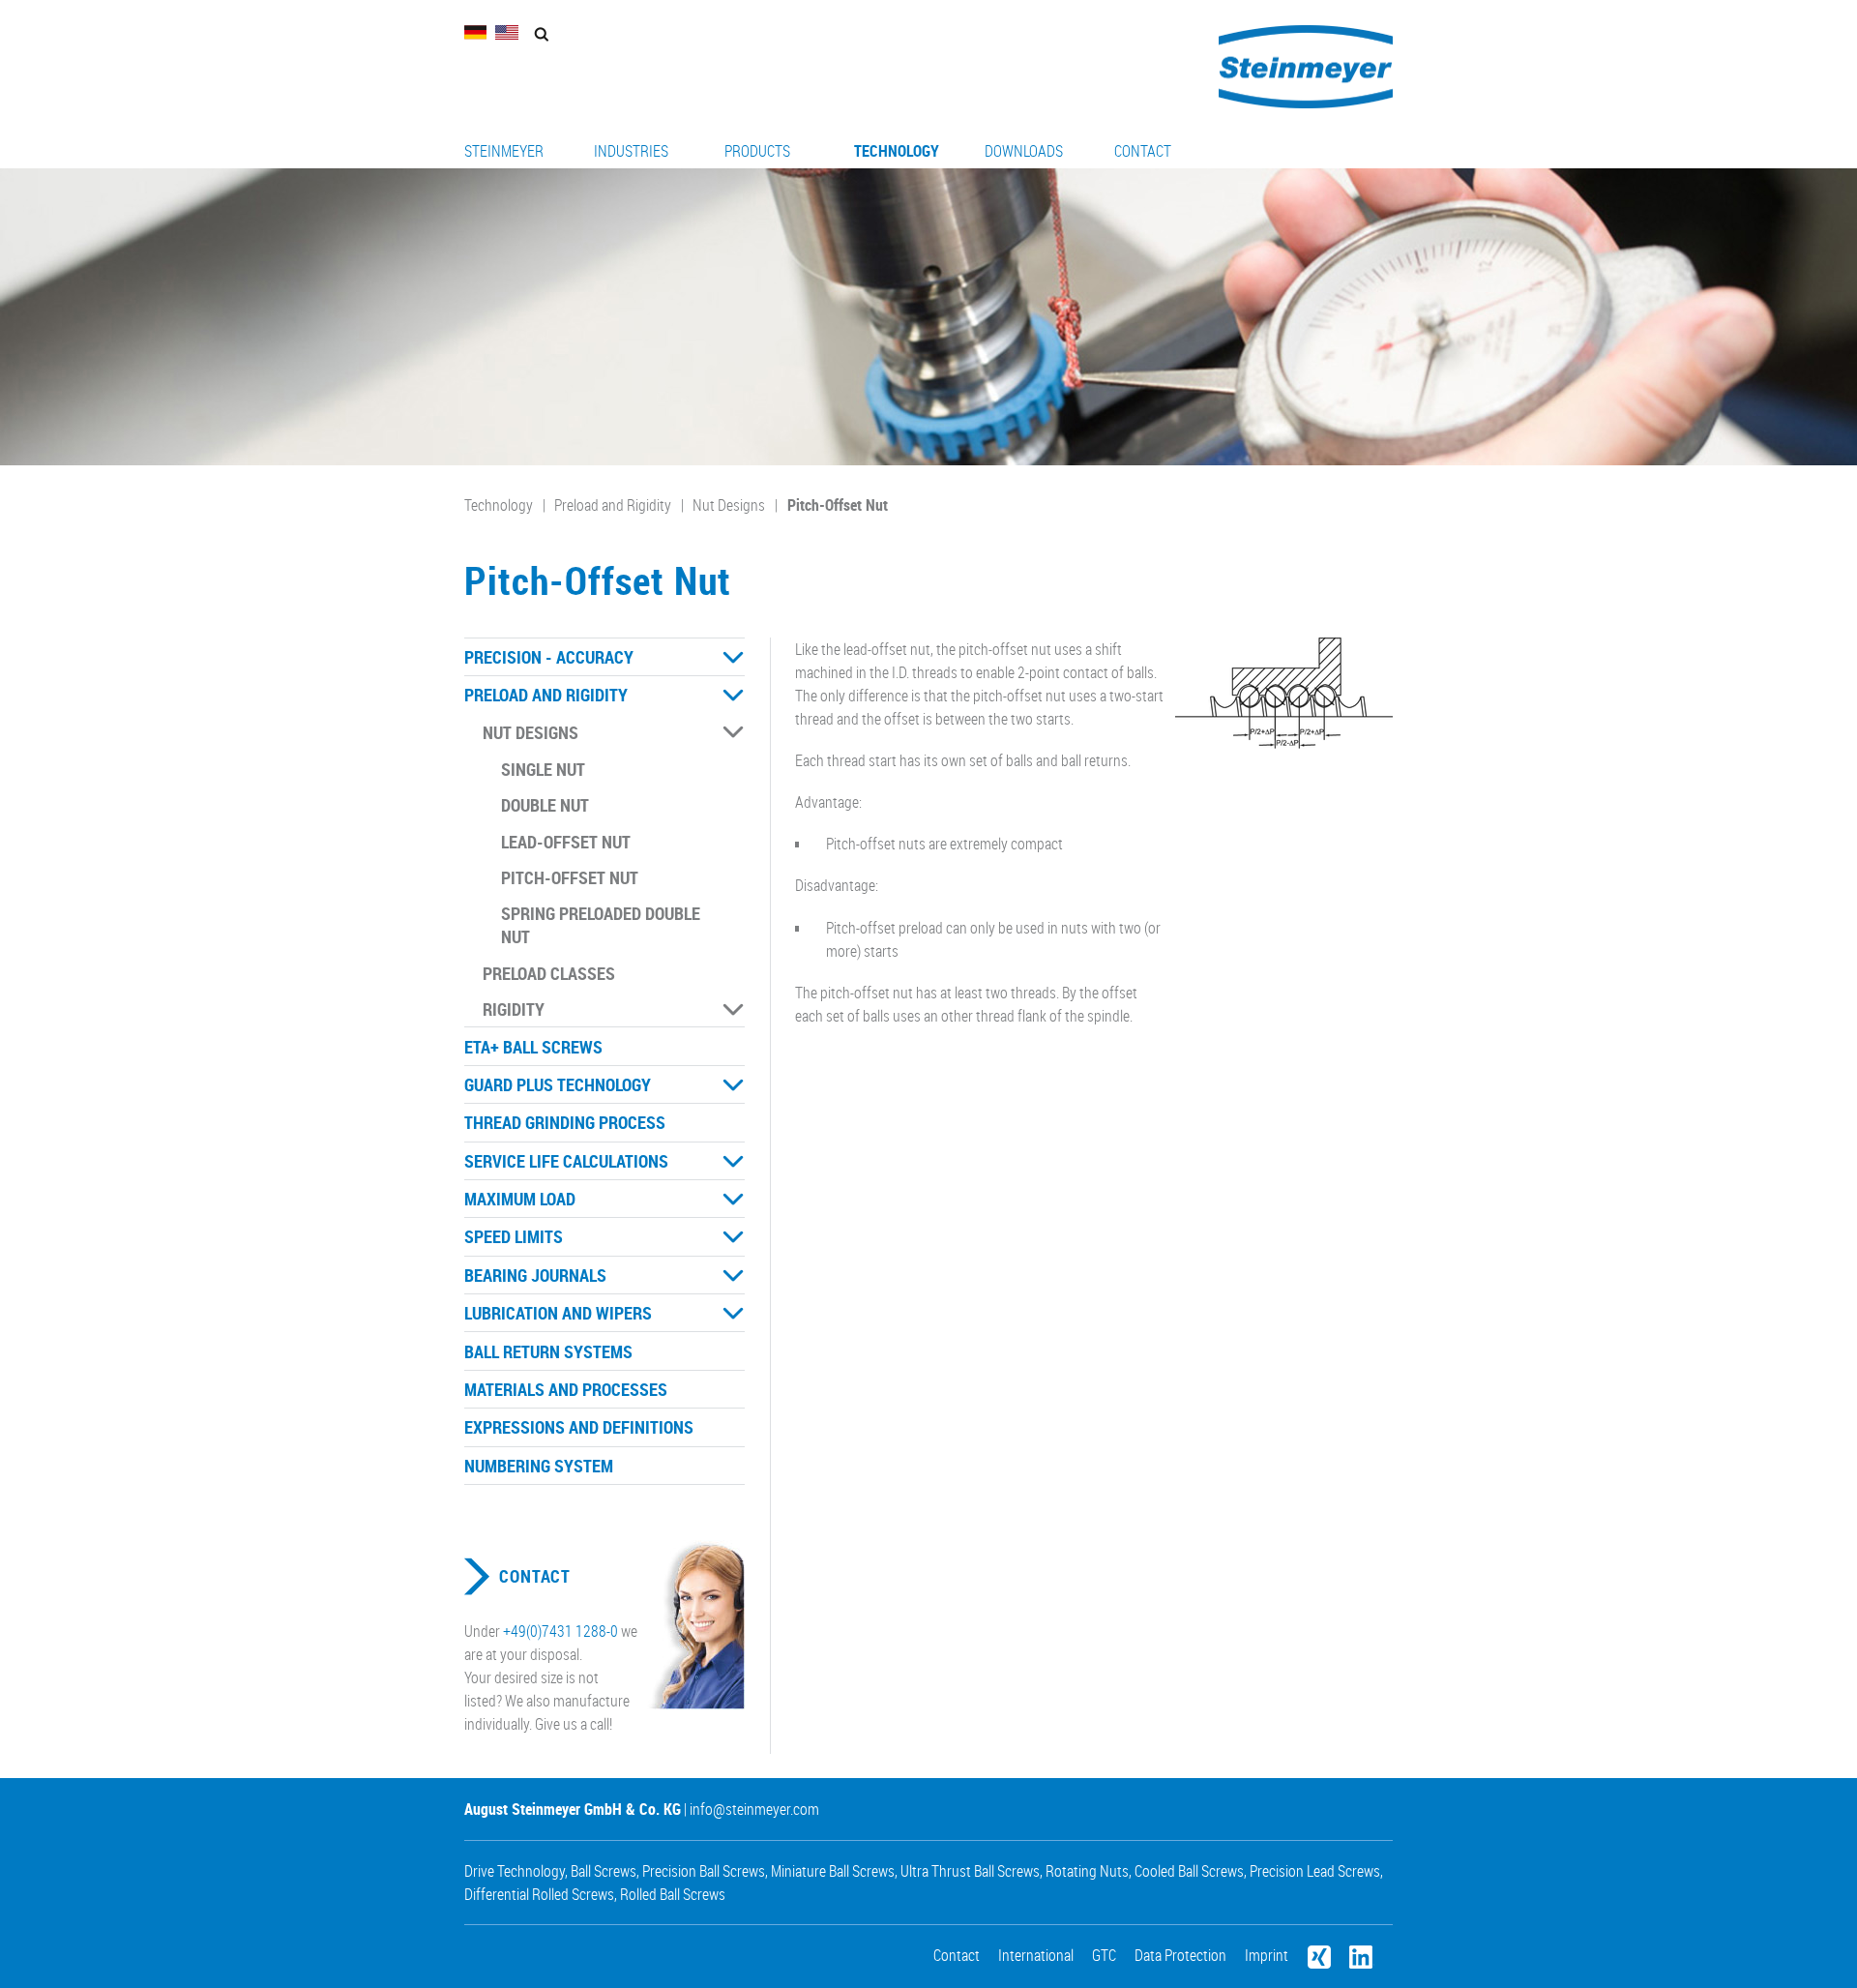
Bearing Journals (535, 1275)
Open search (541, 34)
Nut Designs (729, 505)
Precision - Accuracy (549, 657)
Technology (897, 151)
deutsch (476, 32)
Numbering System (539, 1466)
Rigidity (514, 1009)
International (1036, 1955)
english (507, 32)
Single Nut (543, 769)
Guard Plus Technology (558, 1084)
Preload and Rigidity (613, 505)
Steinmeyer (504, 151)
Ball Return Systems (548, 1351)
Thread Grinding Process (565, 1122)
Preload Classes (549, 973)
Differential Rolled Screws (539, 1894)
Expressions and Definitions (579, 1427)
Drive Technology (515, 1871)
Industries (631, 151)
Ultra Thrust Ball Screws (970, 1871)
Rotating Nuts (1087, 1871)
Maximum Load (520, 1199)
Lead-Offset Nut (566, 842)
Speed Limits (514, 1236)
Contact (1143, 151)
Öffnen (733, 658)
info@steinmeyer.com (754, 1809)
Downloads (1024, 151)
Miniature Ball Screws (833, 1871)
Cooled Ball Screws (1189, 1871)
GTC (1104, 1955)
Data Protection (1180, 1955)
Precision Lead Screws (1315, 1871)
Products (757, 151)
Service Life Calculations (566, 1161)
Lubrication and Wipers (558, 1313)
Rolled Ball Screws (673, 1894)
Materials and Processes (566, 1389)
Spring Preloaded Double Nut (601, 925)
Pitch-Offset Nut (838, 505)
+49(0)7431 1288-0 (560, 1631)
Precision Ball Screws (704, 1871)
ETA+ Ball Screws (533, 1047)
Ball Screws (604, 1871)
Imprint (1267, 1955)
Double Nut (545, 805)
